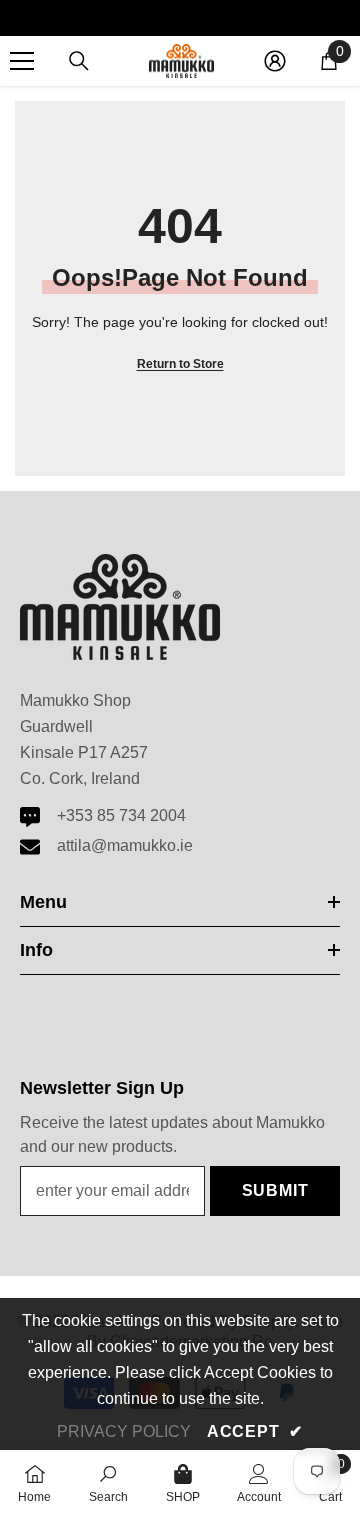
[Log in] (275, 61)
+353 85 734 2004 (121, 815)
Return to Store (180, 364)
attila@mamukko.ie (125, 845)
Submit (275, 1190)
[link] (108, 1482)
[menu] (22, 61)
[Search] (79, 61)
